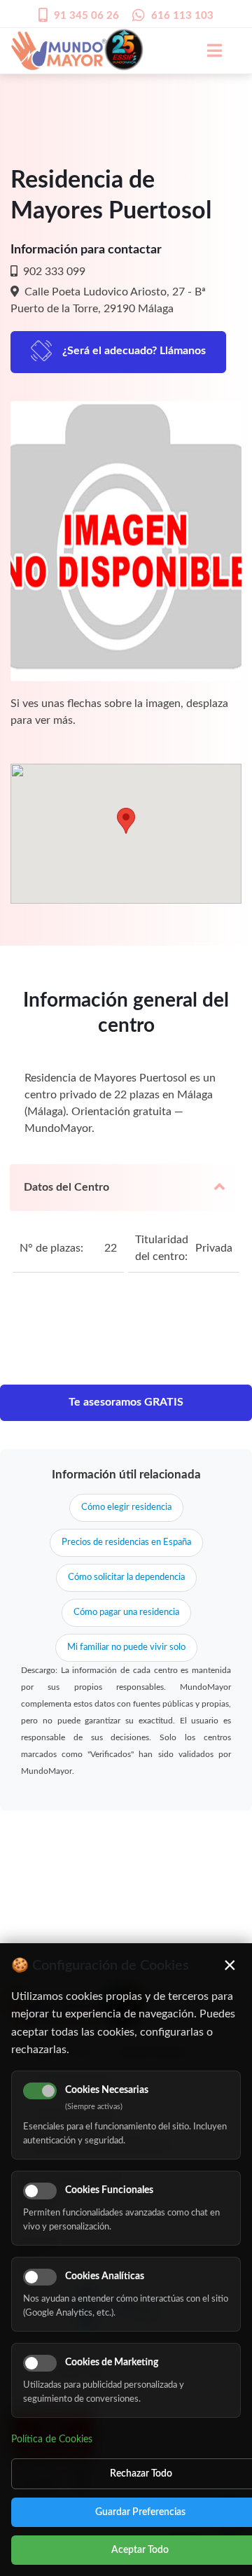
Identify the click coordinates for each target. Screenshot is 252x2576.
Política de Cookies (52, 2439)
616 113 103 (182, 16)
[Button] (207, 50)
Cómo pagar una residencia (126, 1612)
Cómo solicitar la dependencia (126, 1577)
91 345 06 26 (86, 16)
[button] (126, 821)
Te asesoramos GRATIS (126, 1402)
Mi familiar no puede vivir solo (126, 1647)
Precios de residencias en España (126, 1542)
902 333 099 (53, 272)
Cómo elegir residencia (126, 1507)
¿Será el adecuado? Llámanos (134, 351)
